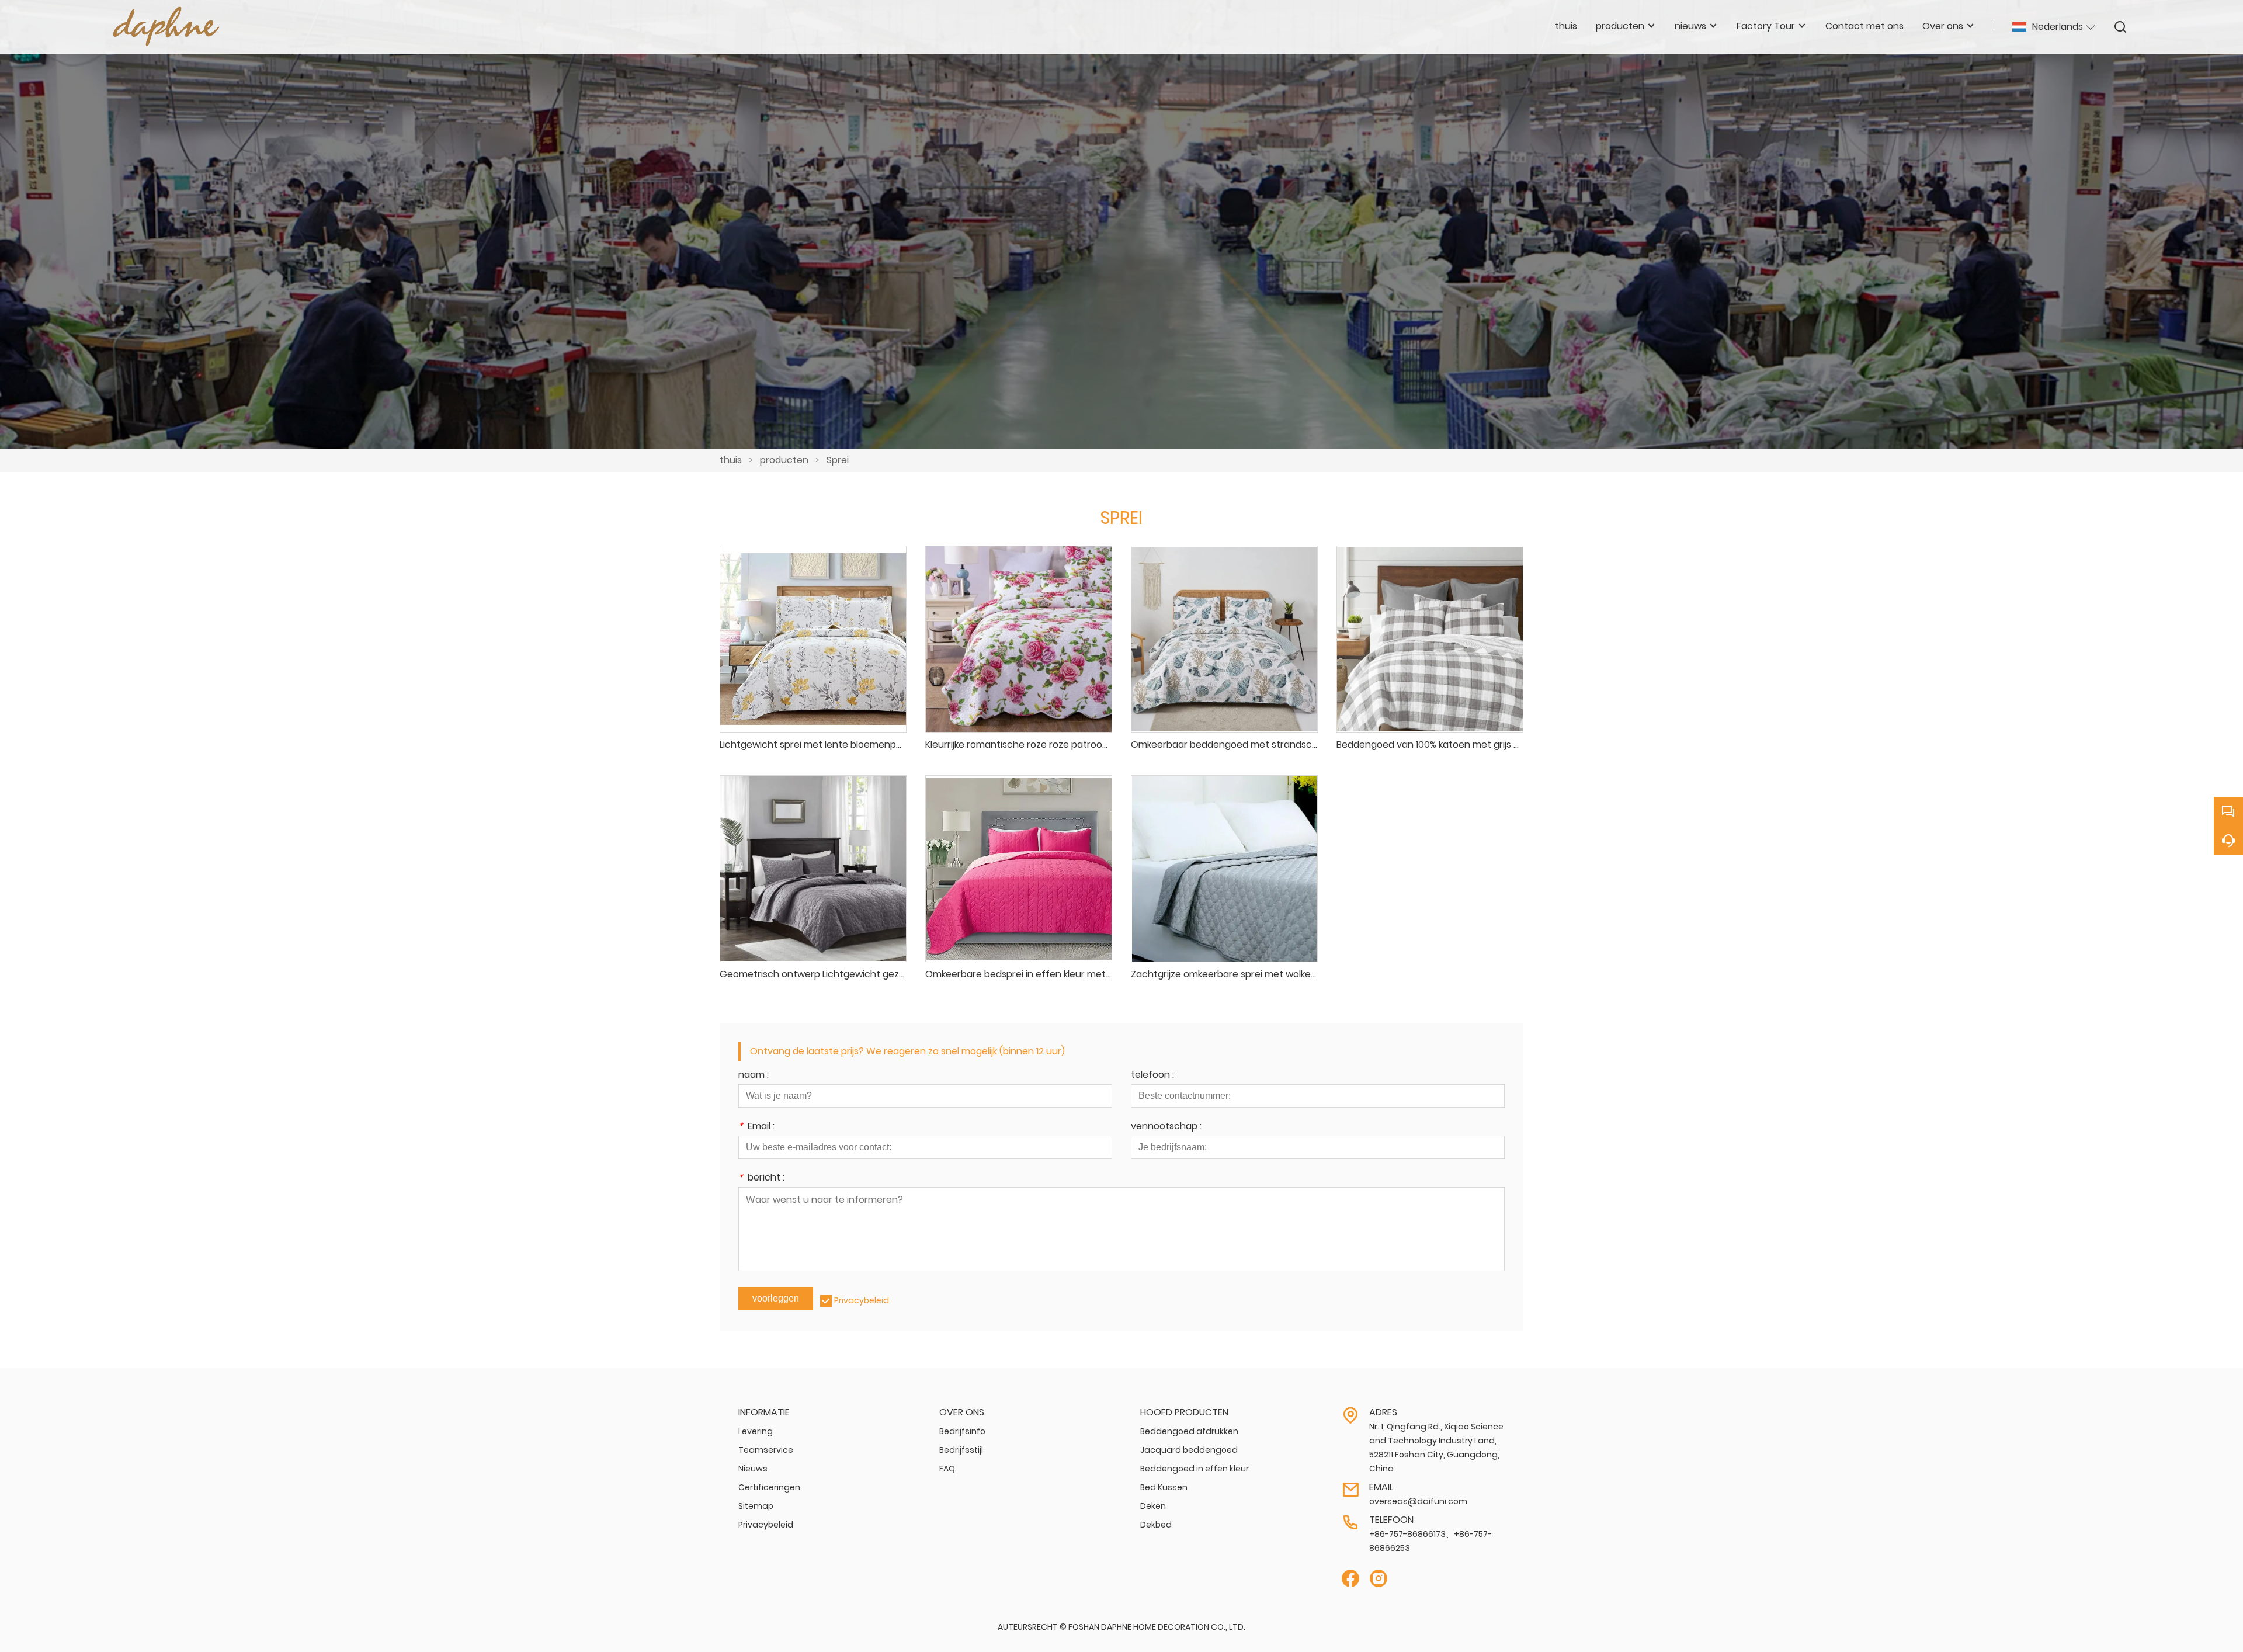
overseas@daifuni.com (1418, 1501)
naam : (754, 1076)
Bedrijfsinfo (962, 1431)
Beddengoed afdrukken (1189, 1431)
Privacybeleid (862, 1300)
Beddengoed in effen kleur (1195, 1469)
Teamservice (766, 1450)
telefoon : (1152, 1076)
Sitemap (756, 1506)
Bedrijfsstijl (961, 1450)
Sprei (838, 460)
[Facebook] (1350, 1579)
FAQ (947, 1469)
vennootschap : (1166, 1127)
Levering (756, 1431)
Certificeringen (769, 1487)
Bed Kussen (1164, 1487)
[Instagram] (1379, 1579)
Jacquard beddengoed (1189, 1450)
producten (784, 460)
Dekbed (1156, 1525)
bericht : (761, 1179)
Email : (756, 1127)
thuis (731, 460)
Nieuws (753, 1469)
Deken (1153, 1506)
